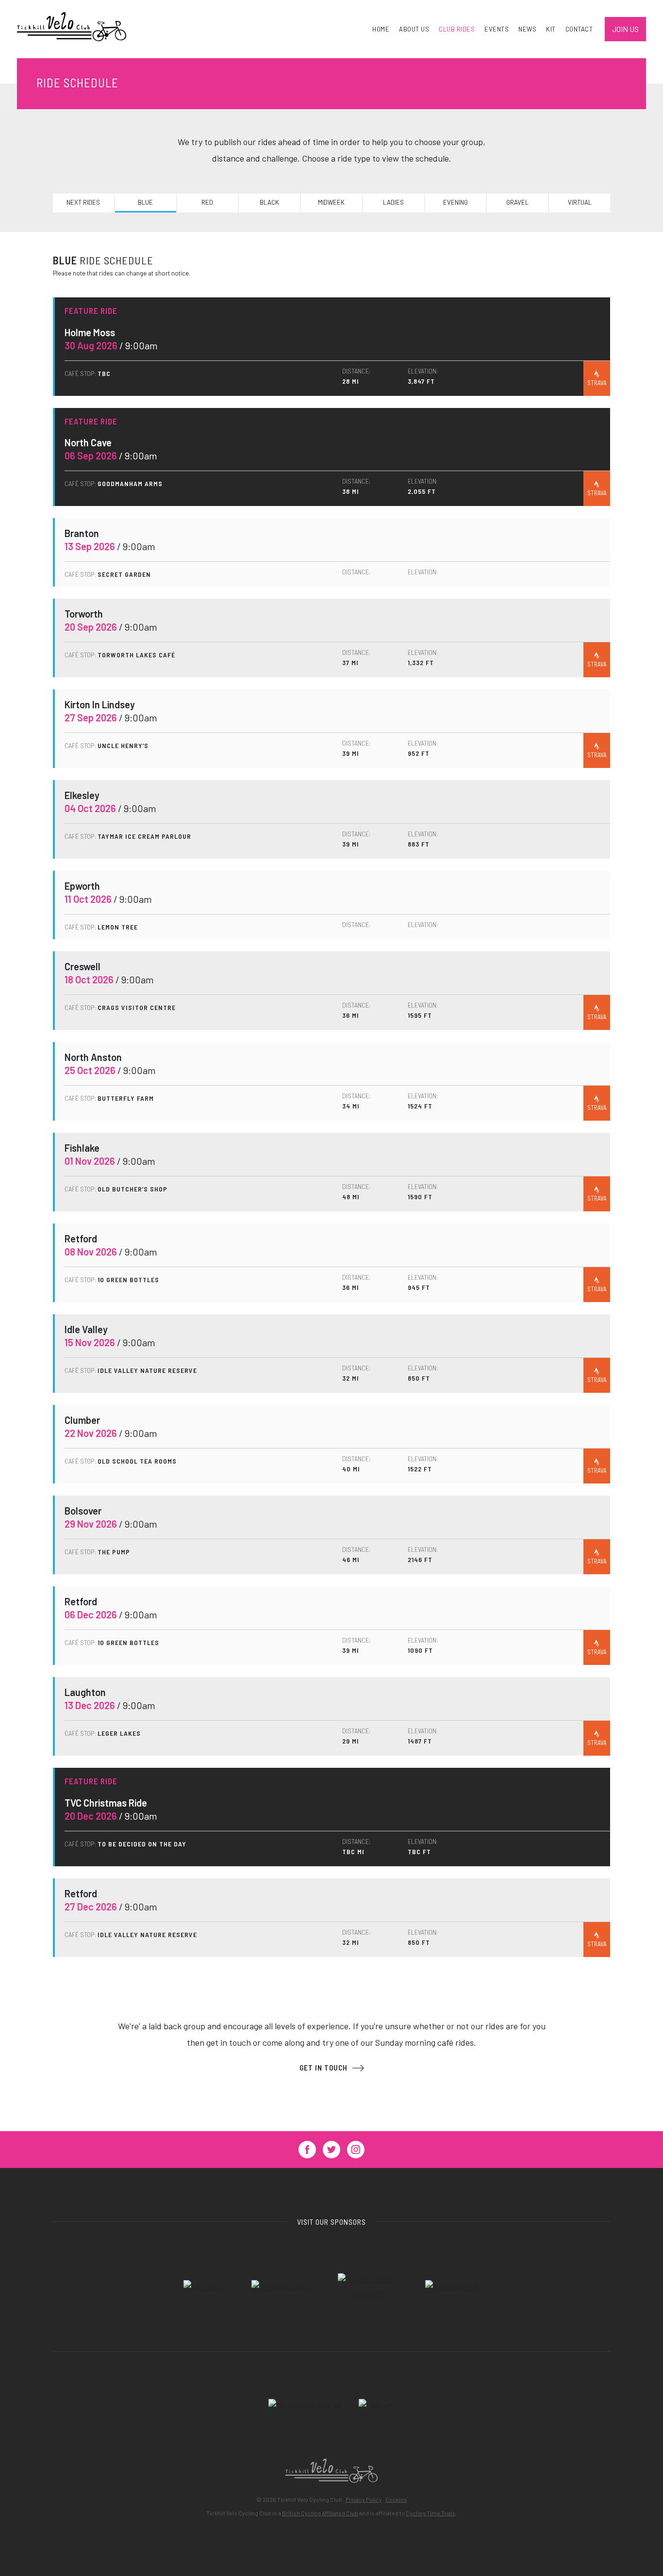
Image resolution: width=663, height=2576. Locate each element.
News (527, 29)
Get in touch (323, 2068)
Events (497, 29)
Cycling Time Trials (431, 2513)
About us (414, 29)
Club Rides (457, 29)
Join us (625, 29)
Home (381, 29)
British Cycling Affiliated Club (320, 2513)
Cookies (396, 2499)
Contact (579, 29)
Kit (551, 29)
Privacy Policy (364, 2499)
